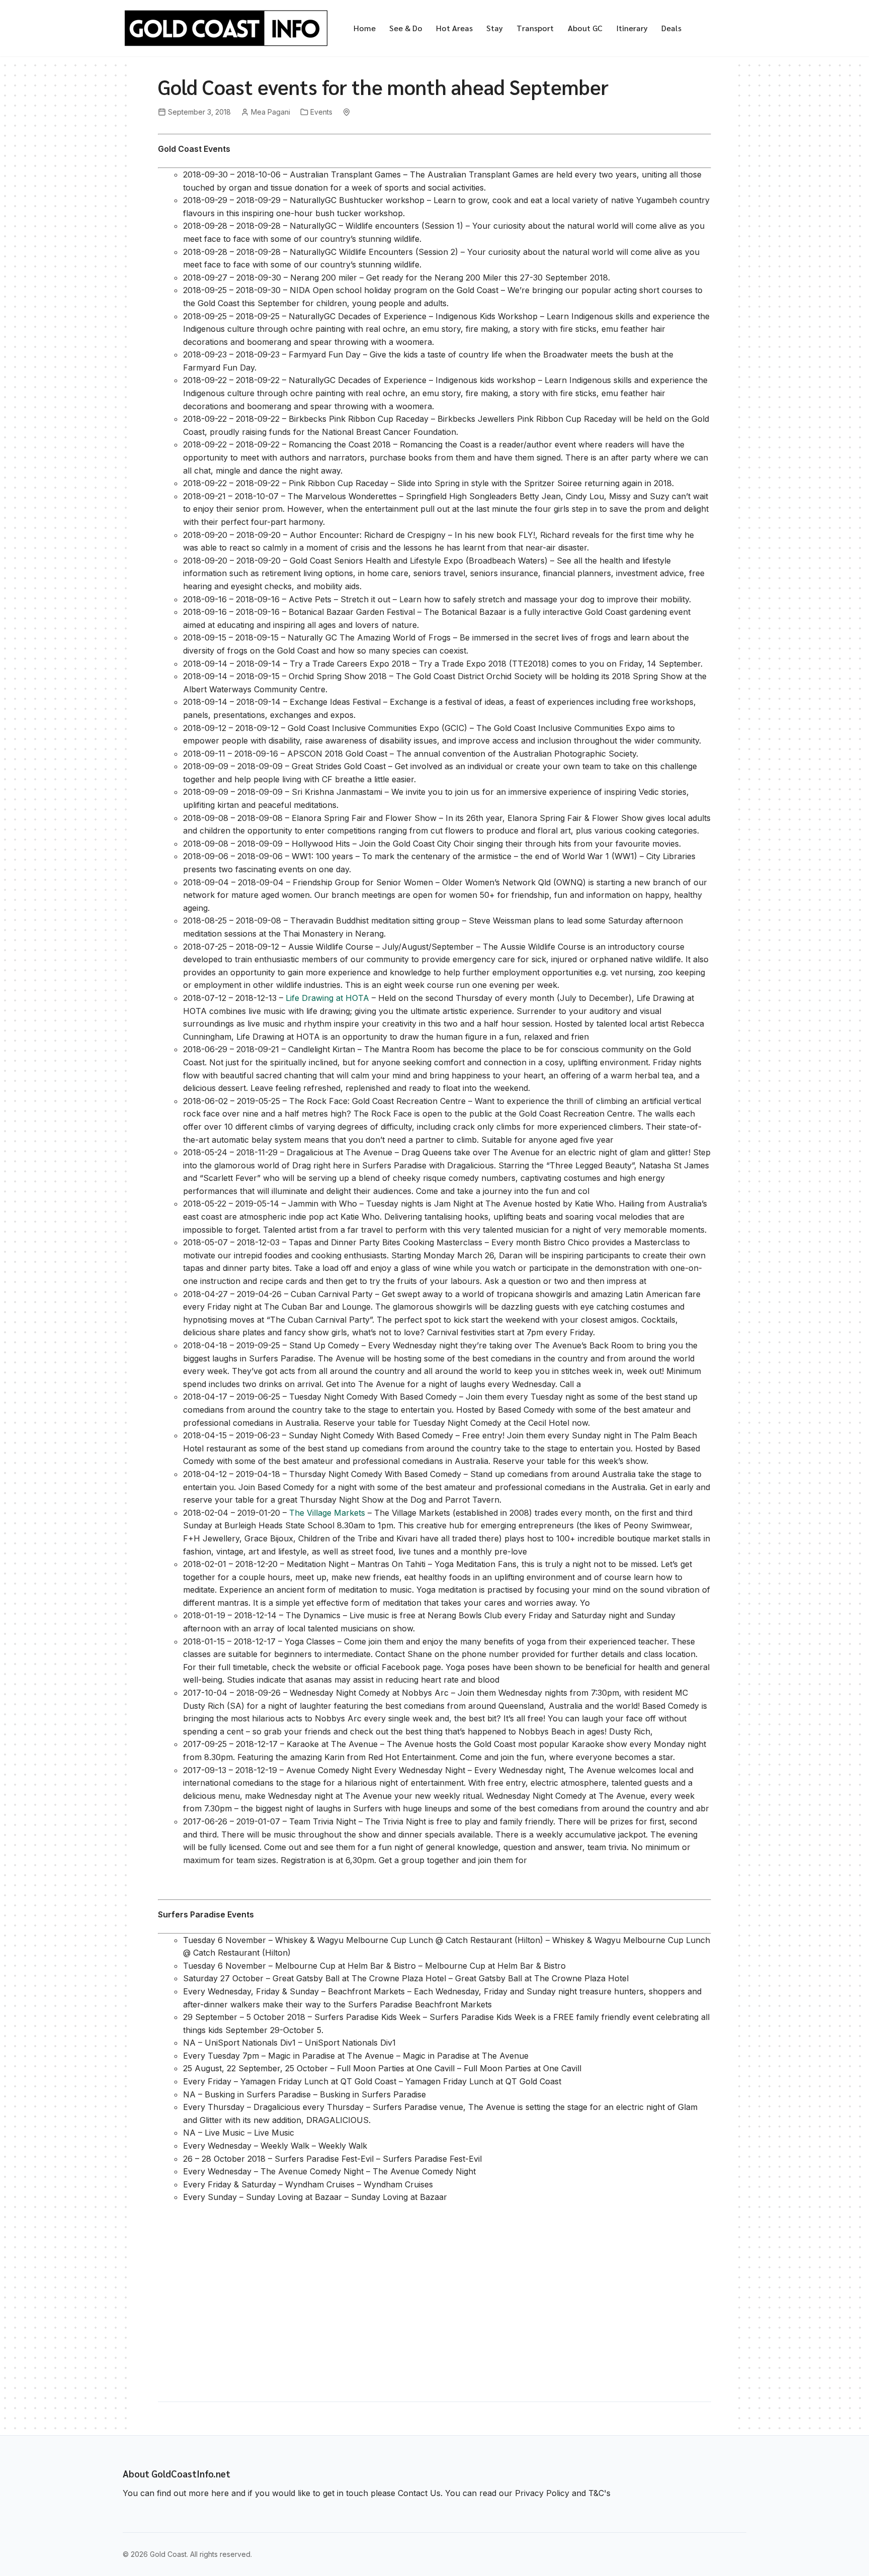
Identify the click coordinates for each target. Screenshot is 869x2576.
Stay (495, 28)
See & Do (406, 28)
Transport (535, 28)
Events (321, 112)
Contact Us (419, 2493)
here (220, 2493)
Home (365, 28)
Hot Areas (454, 28)
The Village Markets (327, 1513)
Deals (671, 28)
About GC (585, 28)
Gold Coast (168, 2554)
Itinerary (632, 28)
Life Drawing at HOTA (327, 998)
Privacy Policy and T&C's (563, 2493)
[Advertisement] (434, 2307)
